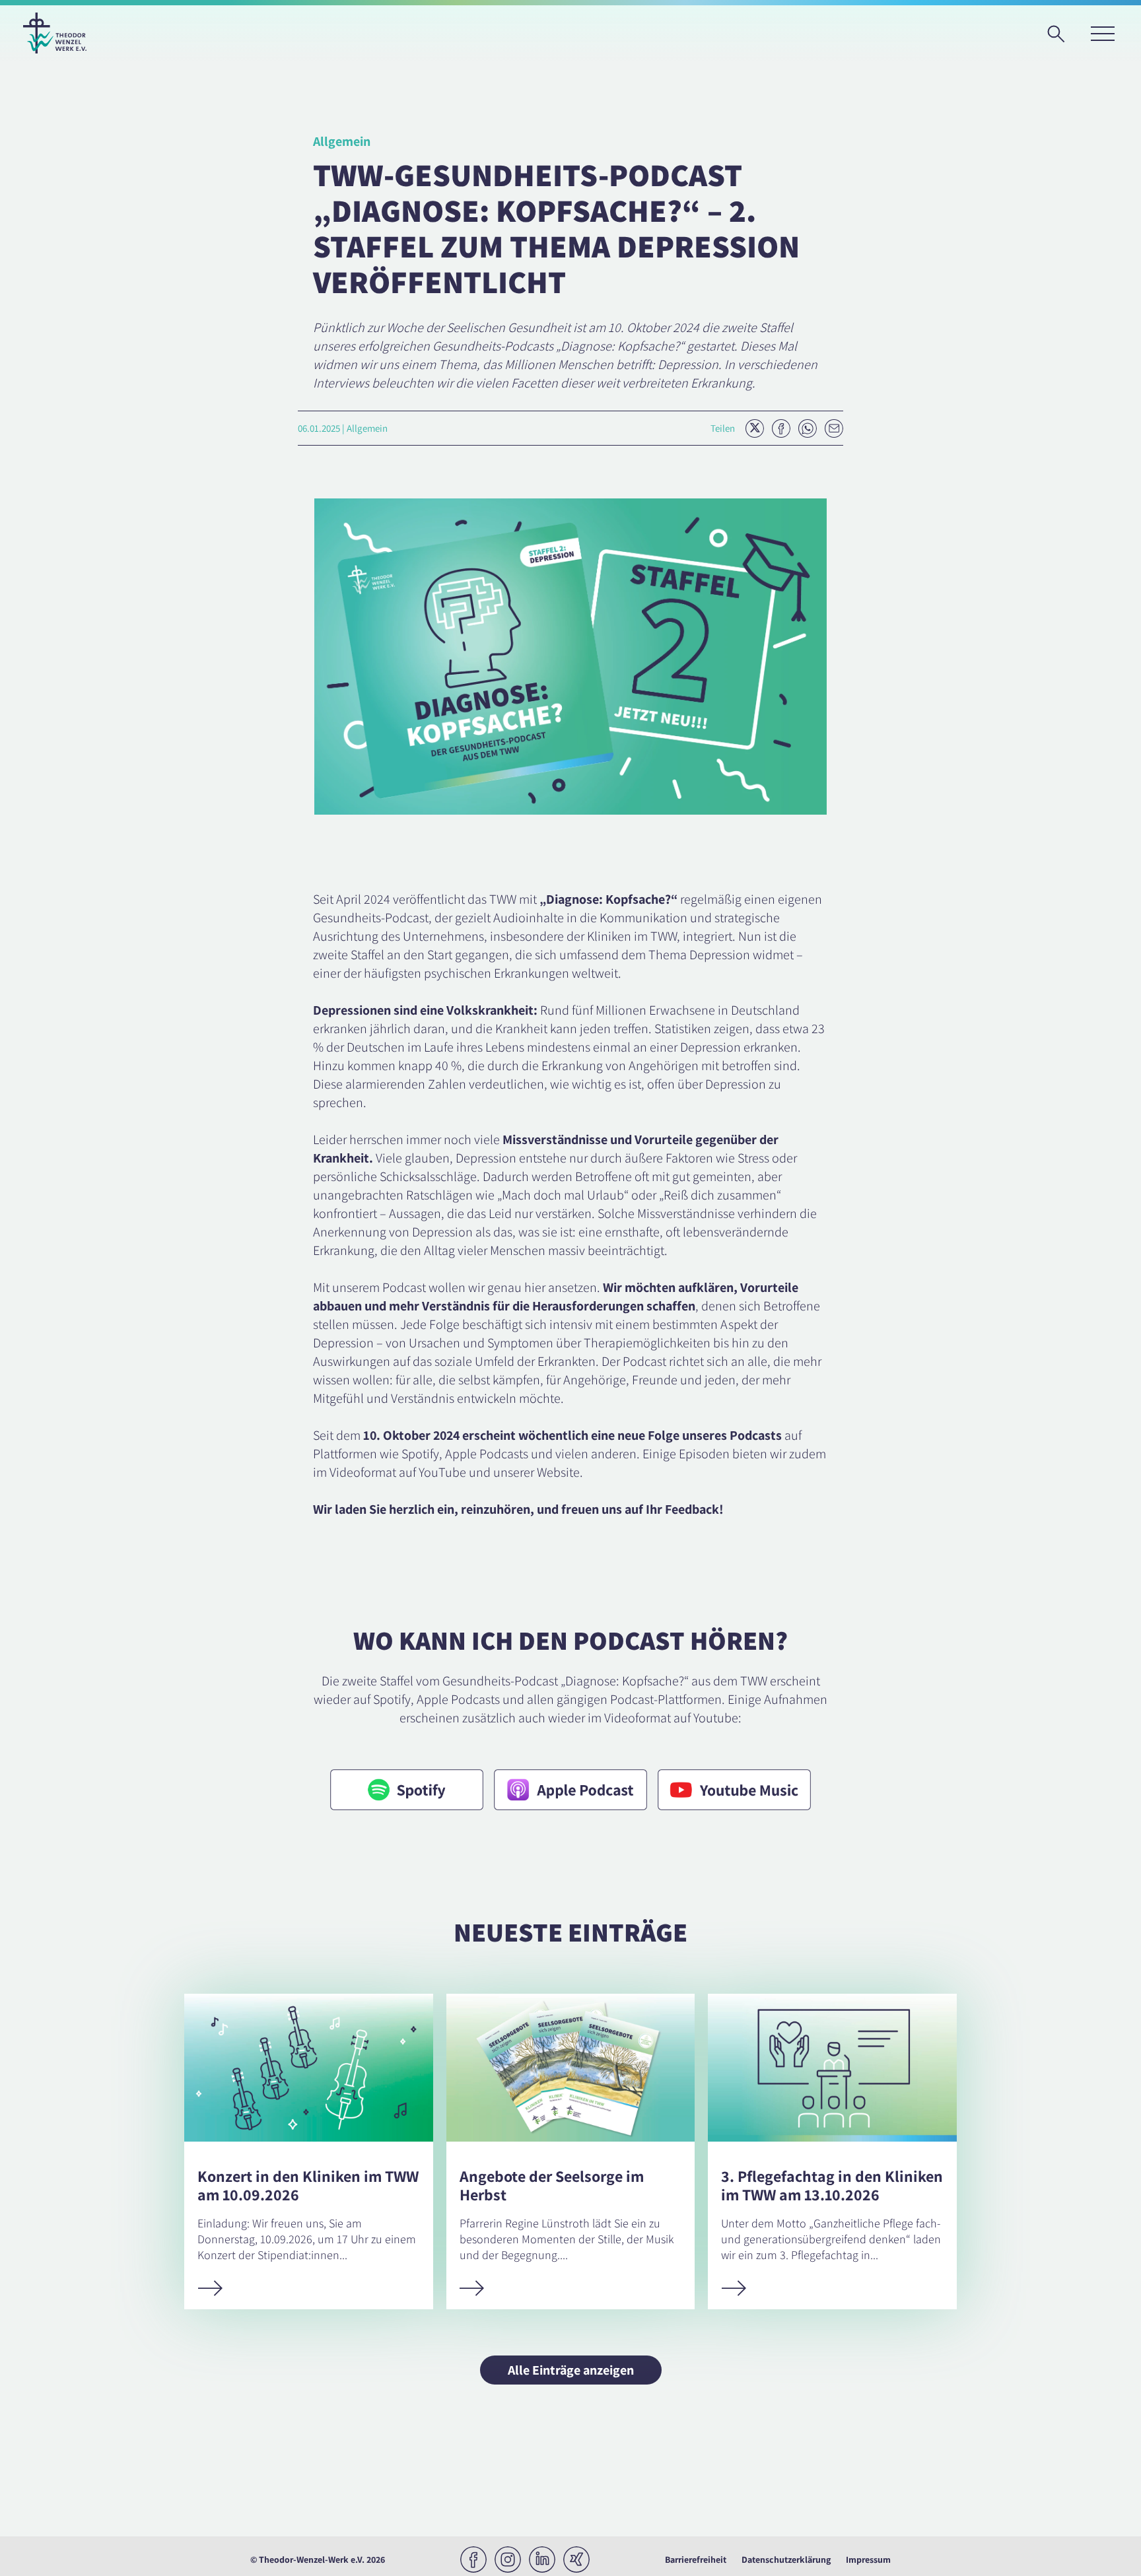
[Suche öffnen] (1060, 38)
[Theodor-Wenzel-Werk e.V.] (55, 33)
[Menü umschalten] (1102, 33)
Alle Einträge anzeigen (571, 2370)
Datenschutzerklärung (786, 2559)
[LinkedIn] (542, 2559)
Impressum (868, 2559)
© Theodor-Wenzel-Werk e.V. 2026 (318, 2559)
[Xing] (576, 2559)
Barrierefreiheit (696, 2559)
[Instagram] (508, 2559)
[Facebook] (473, 2559)
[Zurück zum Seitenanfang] (1105, 2540)
